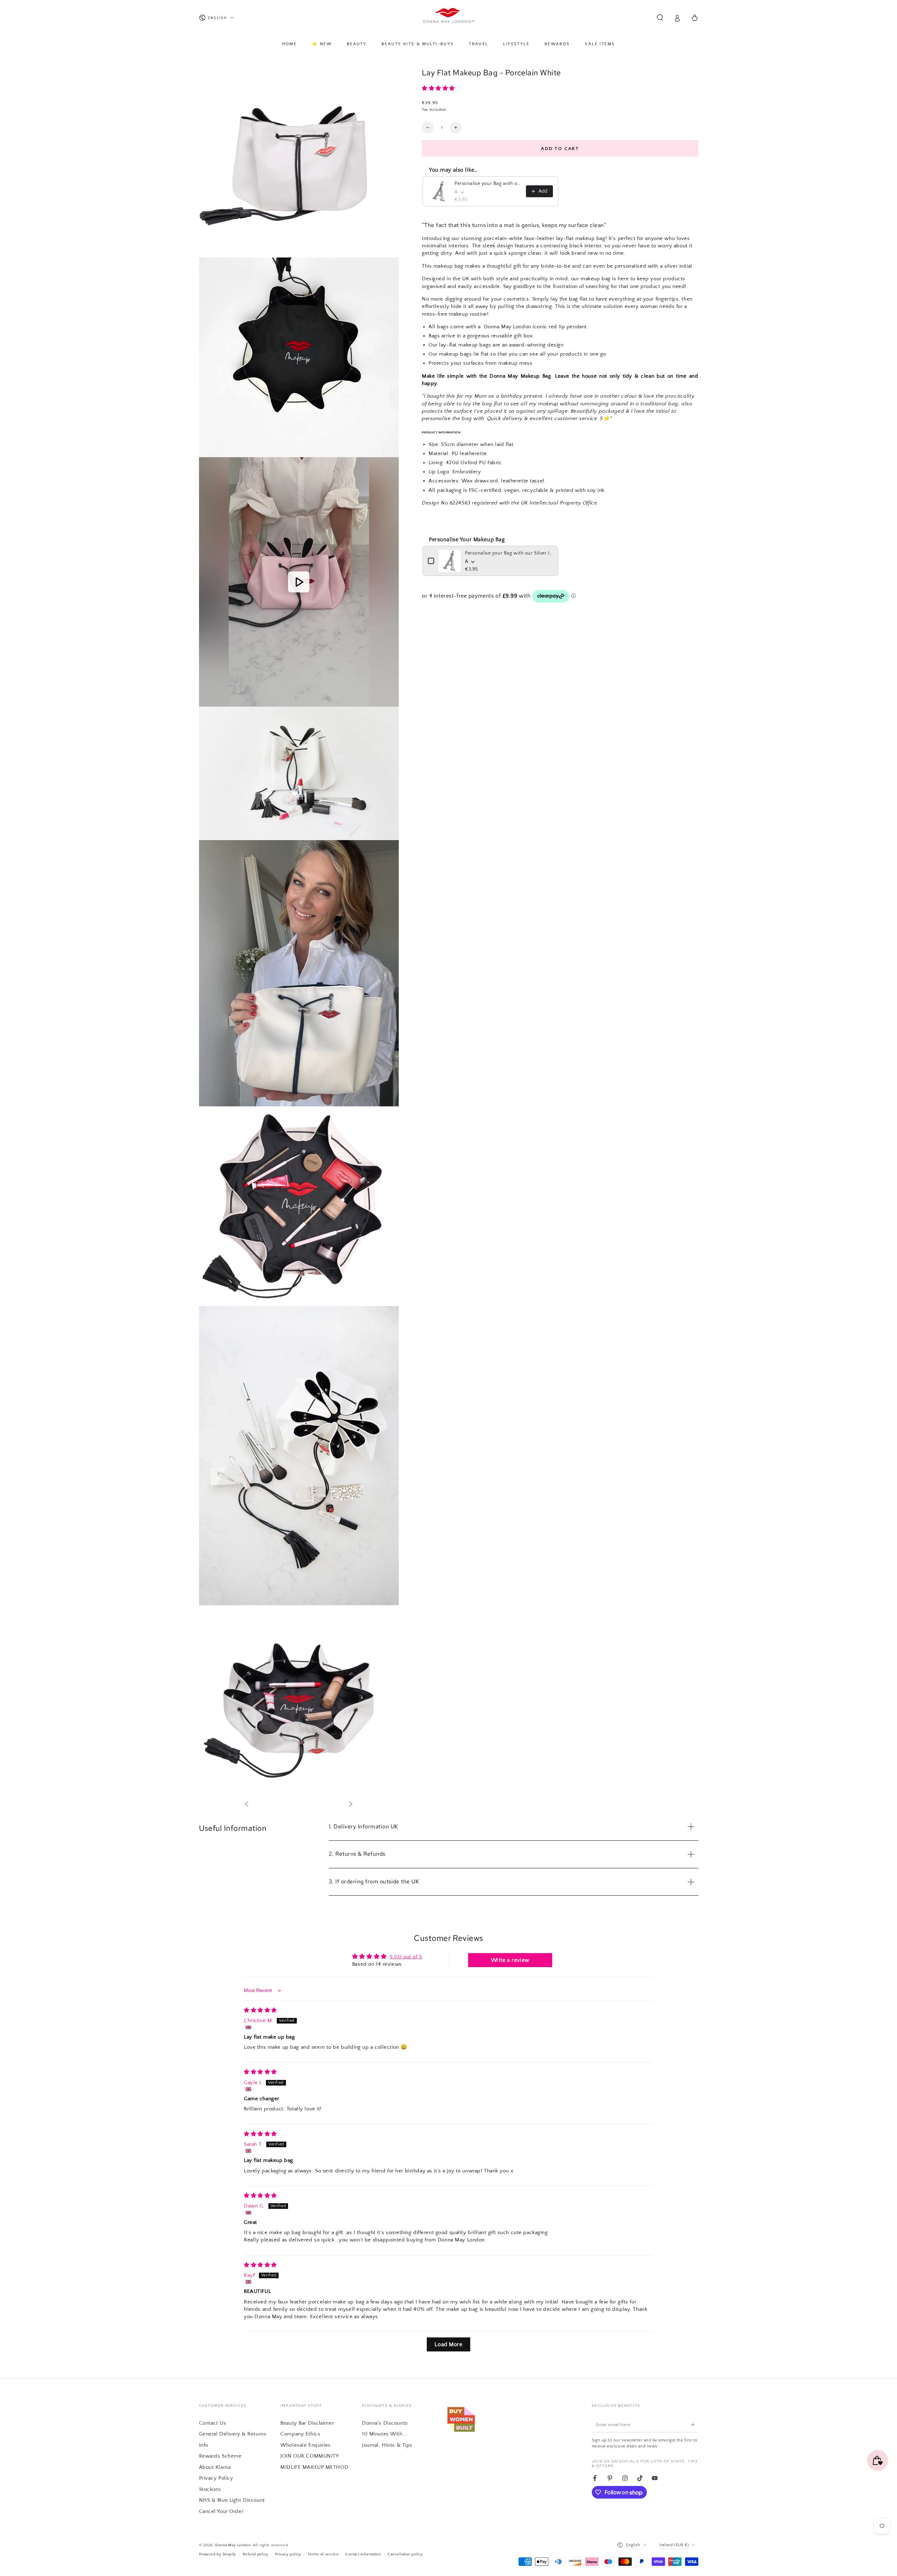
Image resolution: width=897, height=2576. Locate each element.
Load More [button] (448, 2344)
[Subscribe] (694, 2425)
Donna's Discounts (385, 2423)
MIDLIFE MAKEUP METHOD (314, 2467)
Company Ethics (300, 2434)
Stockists (210, 2489)
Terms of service (323, 2554)
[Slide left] (246, 1805)
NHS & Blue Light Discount (232, 2500)
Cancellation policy (405, 2554)
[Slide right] (351, 1805)
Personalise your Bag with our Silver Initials (488, 184)
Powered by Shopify (218, 2554)
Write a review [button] (510, 1960)
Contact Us (213, 2423)
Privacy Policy (216, 2478)
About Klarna (215, 2467)
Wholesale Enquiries (306, 2445)
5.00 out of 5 (406, 1957)
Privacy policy (288, 2554)
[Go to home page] (449, 18)
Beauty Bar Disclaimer (307, 2423)
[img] (260, 2010)
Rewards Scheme (220, 2456)
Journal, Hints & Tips (387, 2445)
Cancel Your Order (221, 2511)
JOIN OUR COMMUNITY (309, 2456)
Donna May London (233, 2545)
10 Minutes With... (385, 2434)
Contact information (363, 2554)
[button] (660, 18)
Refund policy (256, 2554)
